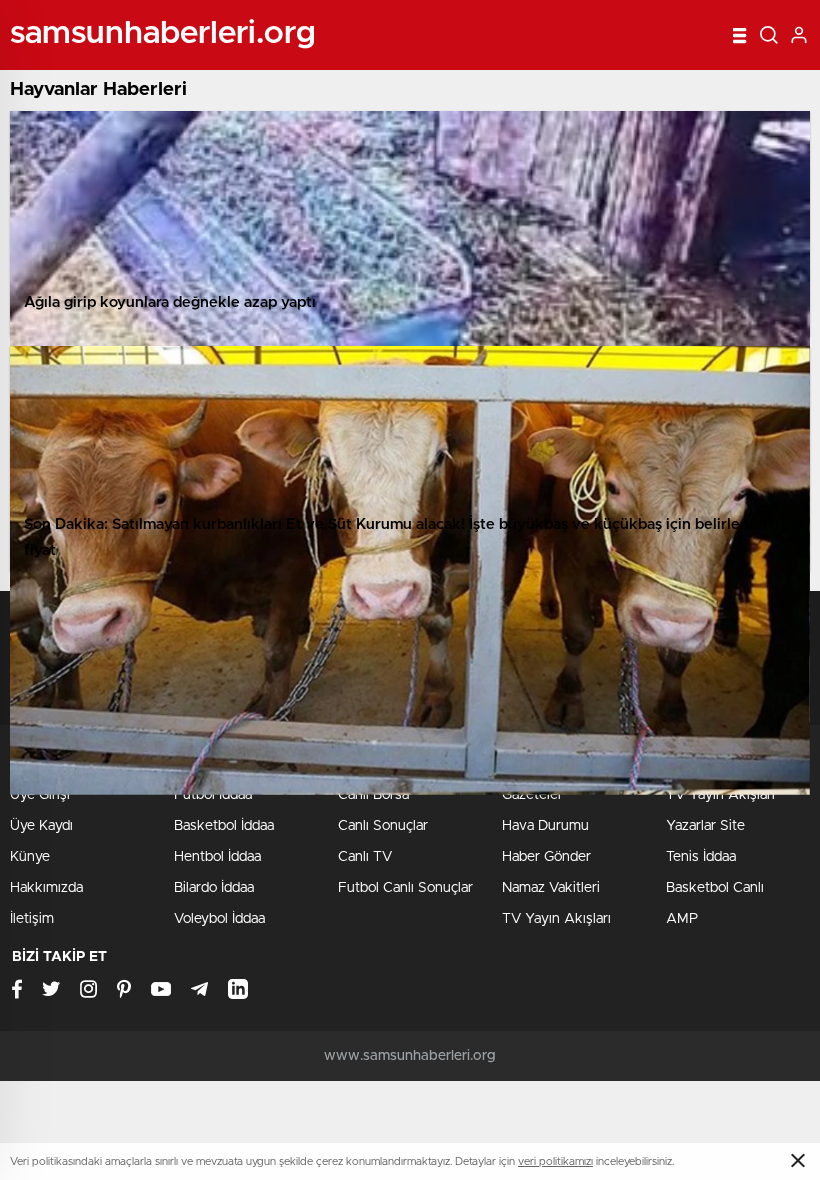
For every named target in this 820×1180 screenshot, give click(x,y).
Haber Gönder (546, 857)
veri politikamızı (555, 1161)
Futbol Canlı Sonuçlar (405, 888)
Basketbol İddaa (224, 826)
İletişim (32, 919)
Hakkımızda (46, 888)
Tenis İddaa (701, 857)
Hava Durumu (545, 826)
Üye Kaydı (41, 826)
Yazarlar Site (705, 826)
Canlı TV (365, 857)
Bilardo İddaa (214, 888)
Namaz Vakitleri (551, 888)
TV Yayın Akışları (556, 919)
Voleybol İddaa (219, 919)
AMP (682, 919)
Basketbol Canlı (715, 888)
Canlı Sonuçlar (383, 826)
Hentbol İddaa (217, 857)
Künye (30, 857)
